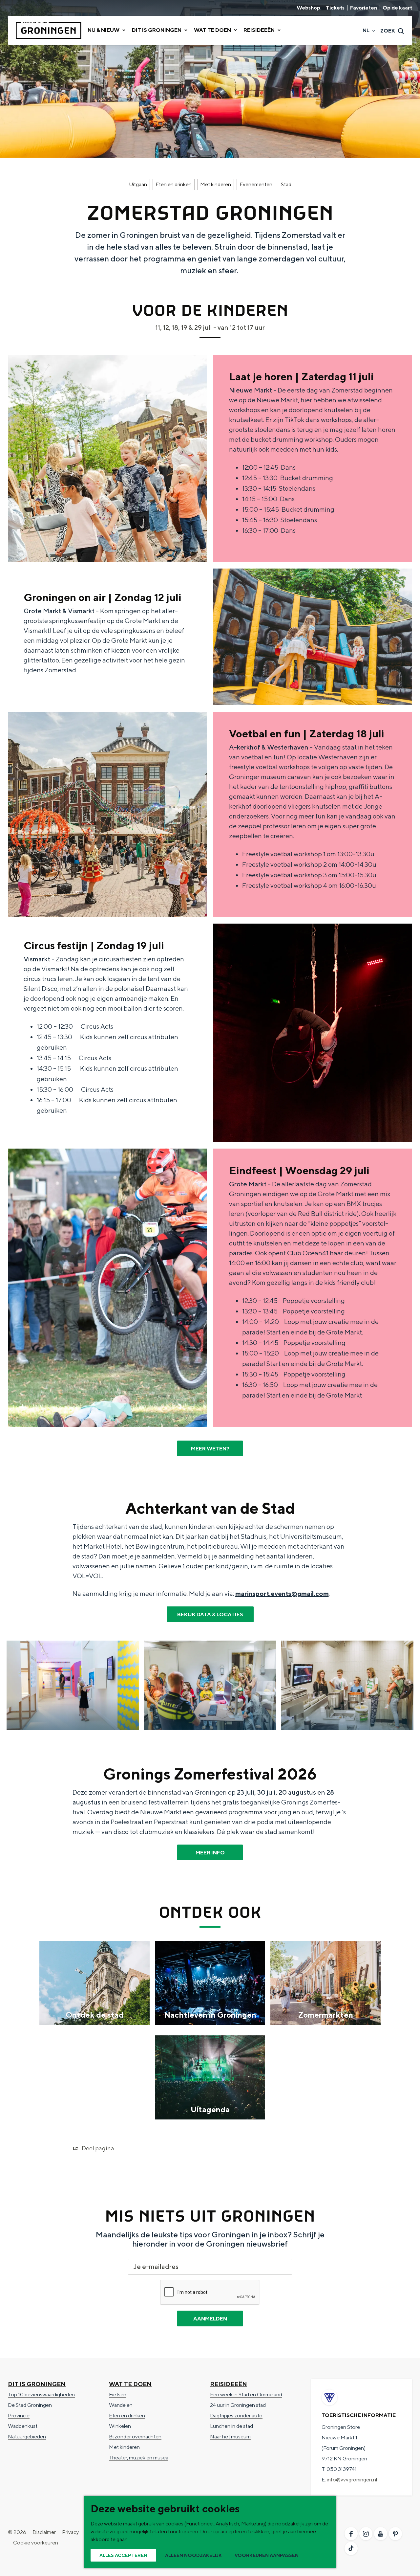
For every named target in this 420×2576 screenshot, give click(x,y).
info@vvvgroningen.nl (352, 2480)
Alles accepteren (123, 2555)
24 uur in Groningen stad (238, 2405)
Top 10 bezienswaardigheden (41, 2395)
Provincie (19, 2416)
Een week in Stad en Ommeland (246, 2395)
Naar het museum (230, 2437)
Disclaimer (44, 2532)
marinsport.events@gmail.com (282, 1593)
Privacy (70, 2532)
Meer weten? (210, 1449)
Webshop (308, 8)
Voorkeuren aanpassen (267, 2555)
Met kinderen (216, 184)
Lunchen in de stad (231, 2426)
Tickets (335, 8)
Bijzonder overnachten (135, 2437)
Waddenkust (23, 2426)
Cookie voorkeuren (36, 2543)
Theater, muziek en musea (139, 2458)
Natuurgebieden (27, 2437)
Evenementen (256, 184)
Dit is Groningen (37, 2384)
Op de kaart (397, 8)
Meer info (210, 1853)
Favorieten (364, 8)
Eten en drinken (174, 184)
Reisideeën (229, 2384)
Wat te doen (130, 2384)
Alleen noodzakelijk (193, 2555)
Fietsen (118, 2395)
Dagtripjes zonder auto (236, 2416)
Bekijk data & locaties (210, 1614)
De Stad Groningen (30, 2405)
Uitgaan (138, 184)
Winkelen (120, 2426)
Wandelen (121, 2405)
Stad (286, 184)
